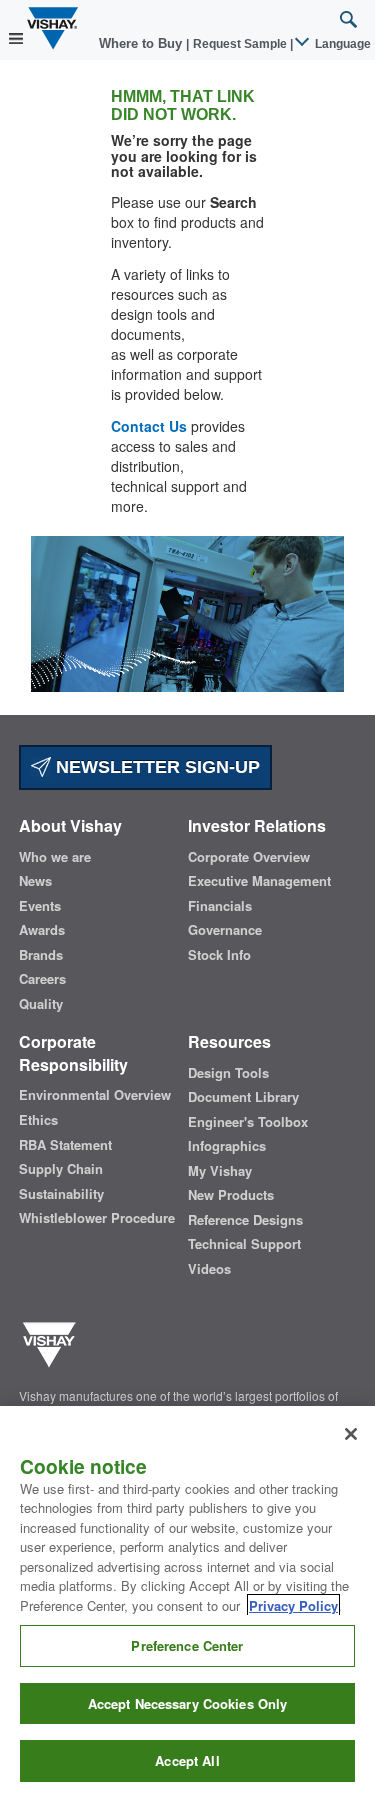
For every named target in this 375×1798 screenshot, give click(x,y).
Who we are (55, 857)
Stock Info (219, 955)
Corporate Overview (249, 857)
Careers (42, 979)
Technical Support (244, 1244)
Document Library (243, 1097)
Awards (42, 930)
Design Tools (228, 1073)
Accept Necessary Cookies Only (188, 1703)
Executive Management (259, 881)
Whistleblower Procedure (97, 1218)
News (35, 881)
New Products (231, 1195)
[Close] (351, 1434)
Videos (209, 1269)
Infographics (227, 1146)
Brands (41, 955)
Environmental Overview (95, 1095)
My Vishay (220, 1171)
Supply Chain (61, 1169)
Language (341, 44)
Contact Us (149, 426)
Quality (41, 1004)
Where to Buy (142, 43)
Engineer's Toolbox (248, 1122)
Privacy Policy (293, 1605)
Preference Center (187, 1645)
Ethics (38, 1120)
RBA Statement (65, 1145)
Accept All (187, 1760)
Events (40, 906)
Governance (225, 930)
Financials (220, 906)
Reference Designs (245, 1220)
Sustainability (61, 1194)
